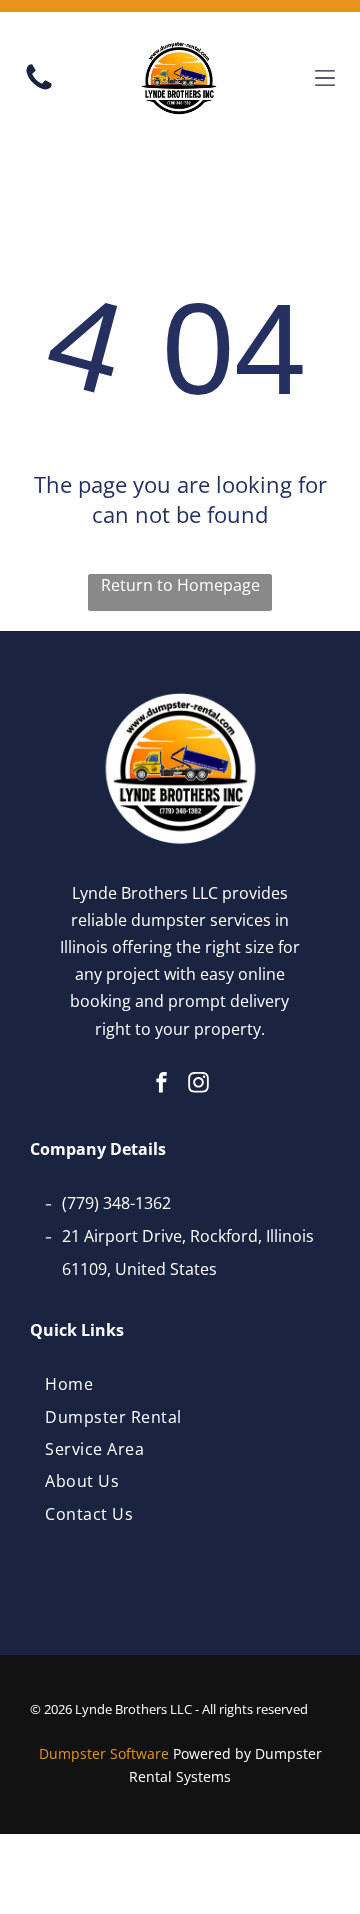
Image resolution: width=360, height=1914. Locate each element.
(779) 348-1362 (116, 1203)
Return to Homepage (180, 585)
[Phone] (39, 88)
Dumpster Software (104, 1753)
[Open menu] (325, 78)
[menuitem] (69, 1384)
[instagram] (199, 1085)
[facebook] (162, 1085)
